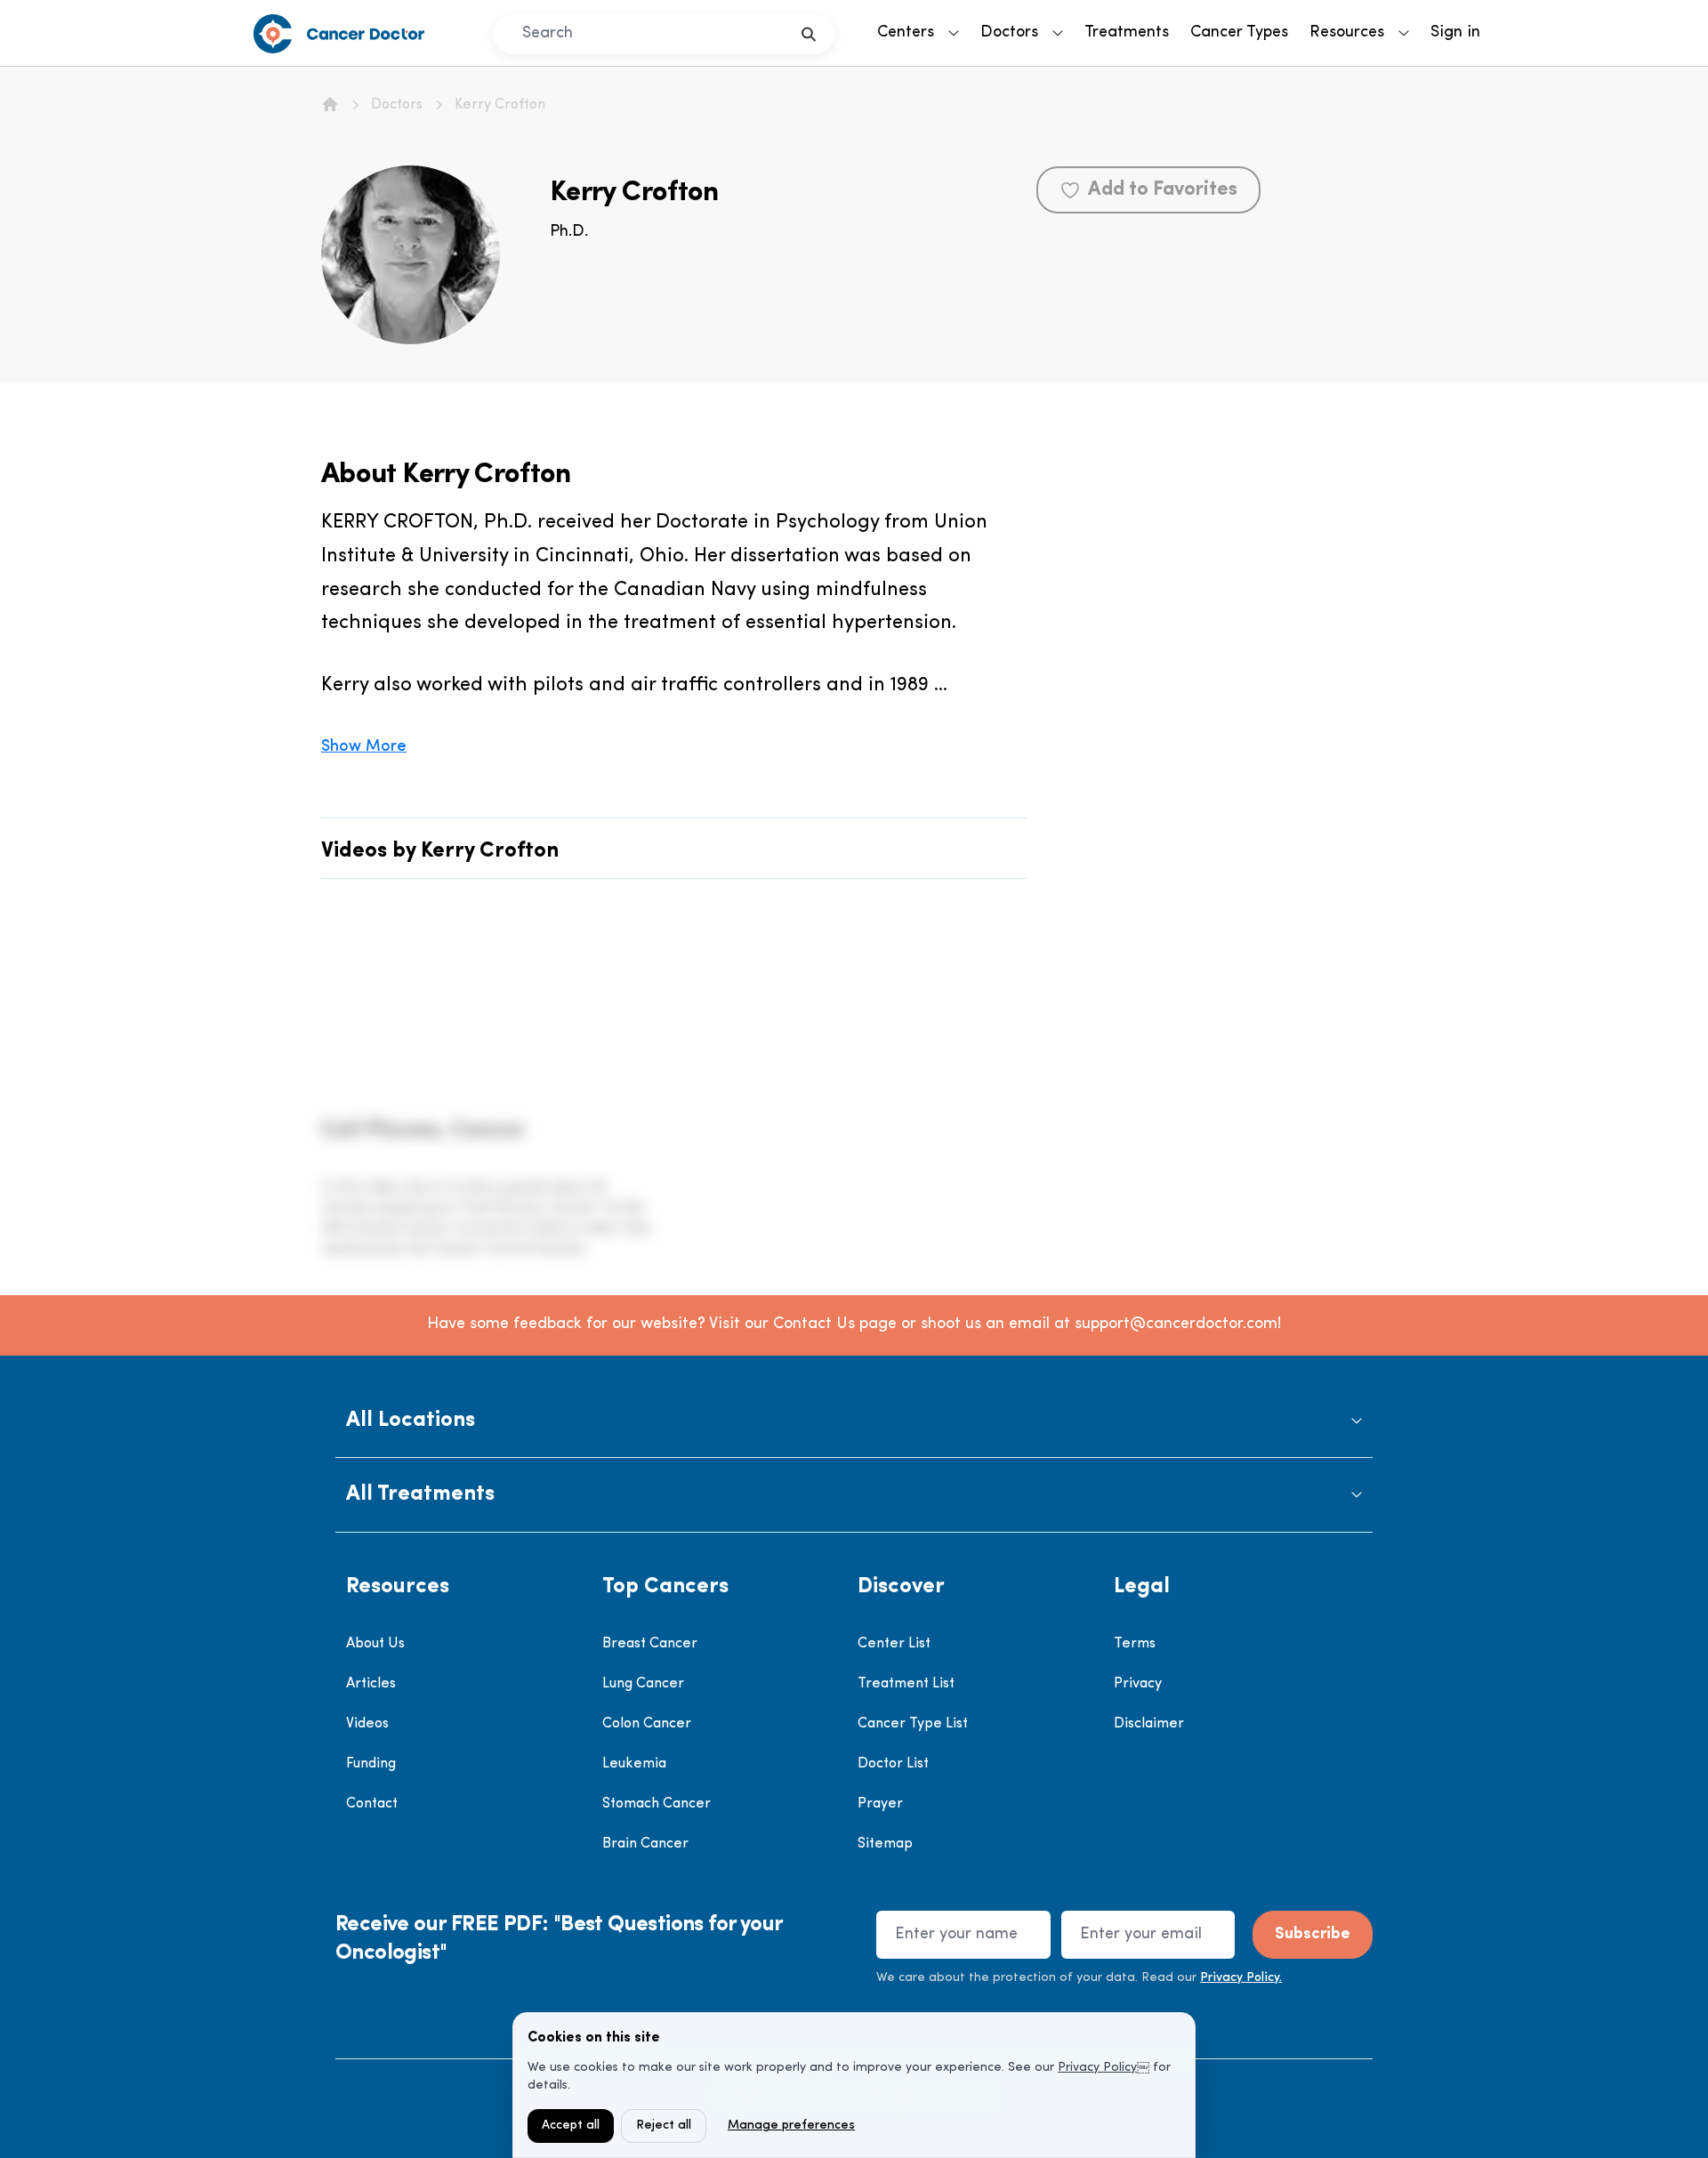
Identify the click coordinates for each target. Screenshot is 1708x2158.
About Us (375, 1644)
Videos (367, 1724)
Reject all (664, 2126)
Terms (1135, 1644)
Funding (371, 1764)
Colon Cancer (647, 1724)
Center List (894, 1644)
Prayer (880, 1804)
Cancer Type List (913, 1724)
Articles (371, 1684)
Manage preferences (791, 2126)
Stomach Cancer (657, 1804)
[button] (854, 1421)
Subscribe (1313, 1935)
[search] (809, 34)
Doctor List (893, 1764)
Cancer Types (1239, 33)
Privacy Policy (1097, 2068)
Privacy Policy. (1241, 1978)
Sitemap (885, 1844)
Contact (372, 1804)
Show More (364, 747)
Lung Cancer (643, 1684)
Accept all (571, 2126)
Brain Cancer (645, 1844)
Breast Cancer (650, 1644)
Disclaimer (1149, 1724)
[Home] (330, 104)
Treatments (1127, 33)
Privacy (1138, 1684)
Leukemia (634, 1764)
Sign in (1455, 33)
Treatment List (906, 1684)
